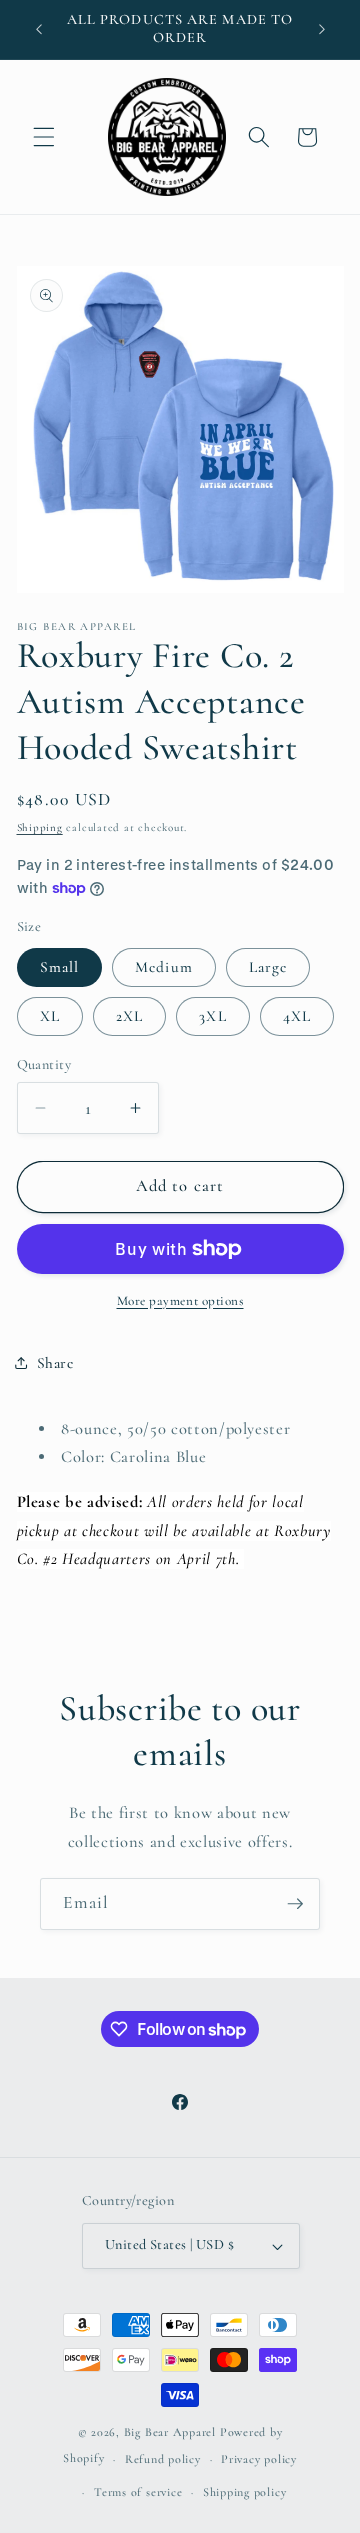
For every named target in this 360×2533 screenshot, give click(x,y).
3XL (212, 1016)
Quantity (44, 1064)
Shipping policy (245, 2492)
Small (60, 967)
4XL (297, 1016)
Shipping (40, 827)
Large (268, 967)
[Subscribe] (295, 1904)
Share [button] (55, 1363)
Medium (164, 967)
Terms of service (138, 2492)
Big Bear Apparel (170, 2432)
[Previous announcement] (39, 29)
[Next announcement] (322, 29)
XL (50, 1016)
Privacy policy (259, 2459)
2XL (129, 1016)
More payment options (180, 1301)
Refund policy (163, 2459)
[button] (44, 137)
